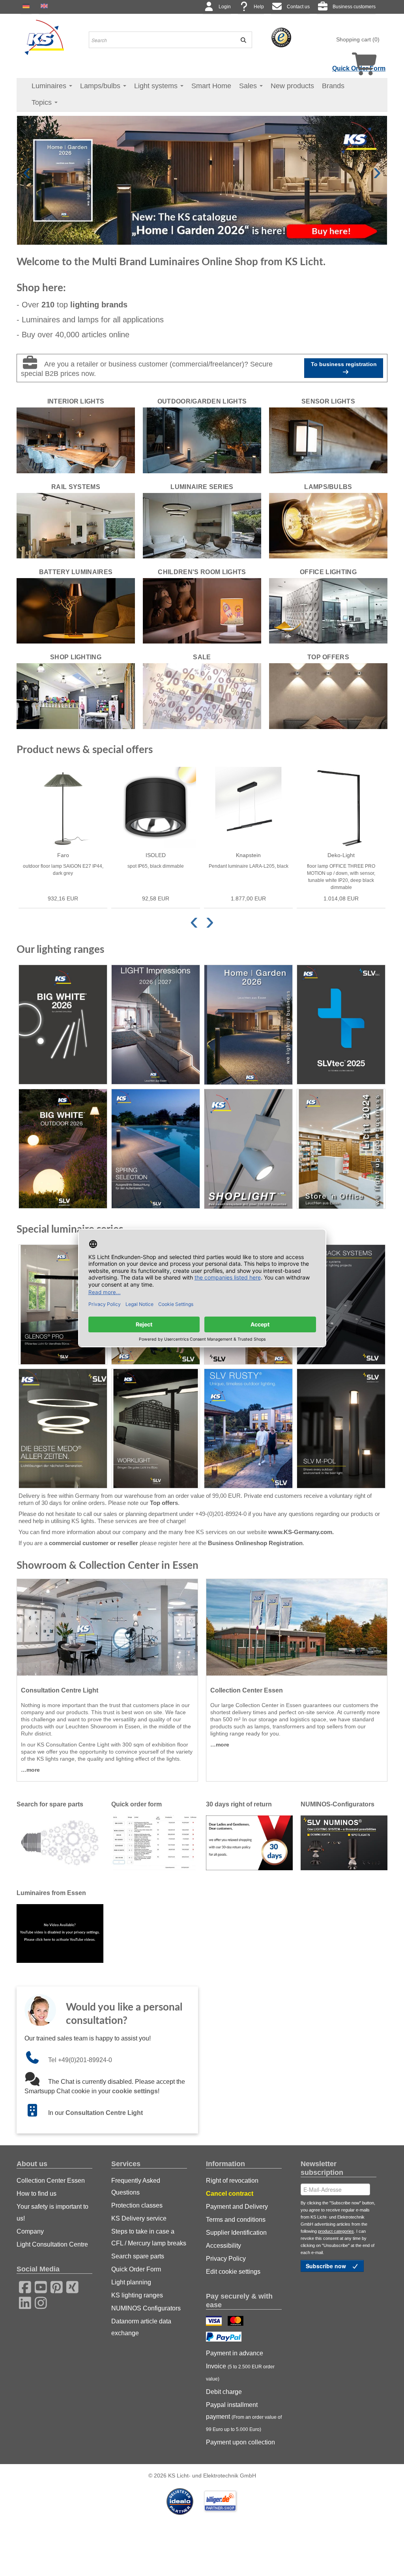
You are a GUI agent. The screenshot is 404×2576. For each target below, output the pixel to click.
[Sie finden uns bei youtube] (38, 2286)
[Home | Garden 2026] (248, 1025)
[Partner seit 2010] (181, 2501)
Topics (43, 102)
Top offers (164, 1503)
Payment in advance (235, 2353)
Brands (333, 86)
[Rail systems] (76, 525)
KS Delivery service (139, 2218)
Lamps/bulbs (101, 86)
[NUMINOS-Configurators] (344, 1842)
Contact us (298, 7)
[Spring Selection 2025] (156, 1149)
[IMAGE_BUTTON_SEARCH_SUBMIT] (241, 40)
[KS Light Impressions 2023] (248, 1149)
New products (292, 86)
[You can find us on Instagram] (38, 2302)
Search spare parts (138, 2256)
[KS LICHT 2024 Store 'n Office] (341, 1149)
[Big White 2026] (63, 1025)
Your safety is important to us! (52, 2212)
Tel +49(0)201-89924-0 (80, 2060)
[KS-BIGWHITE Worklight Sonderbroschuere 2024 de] (156, 1429)
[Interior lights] (76, 440)
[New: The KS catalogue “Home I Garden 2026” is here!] (202, 180)
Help (259, 7)
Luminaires (50, 86)
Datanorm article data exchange (141, 2327)
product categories (336, 2231)
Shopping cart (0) (358, 39)
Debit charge (224, 2392)
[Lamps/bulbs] (328, 525)
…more (30, 1770)
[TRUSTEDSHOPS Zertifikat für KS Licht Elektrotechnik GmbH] (281, 37)
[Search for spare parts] (60, 1842)
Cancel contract (230, 2194)
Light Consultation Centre (52, 2244)
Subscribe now (327, 2266)
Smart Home (211, 86)
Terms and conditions (236, 2220)
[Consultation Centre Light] (107, 1627)
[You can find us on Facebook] (22, 2286)
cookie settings (135, 2091)
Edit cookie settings (233, 2272)
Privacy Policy (226, 2259)
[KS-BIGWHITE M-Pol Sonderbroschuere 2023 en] (341, 1429)
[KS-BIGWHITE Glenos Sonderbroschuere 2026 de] (63, 1305)
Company (30, 2231)
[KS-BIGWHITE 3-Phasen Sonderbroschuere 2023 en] (341, 1305)
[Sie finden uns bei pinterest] (54, 2286)
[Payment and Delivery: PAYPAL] (225, 2338)
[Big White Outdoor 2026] (63, 1149)
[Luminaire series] (202, 525)
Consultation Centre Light (104, 2113)
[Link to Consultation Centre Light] (36, 2113)
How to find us (36, 2194)
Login (225, 7)
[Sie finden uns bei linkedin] (22, 2302)
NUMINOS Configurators (146, 2308)
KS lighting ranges (137, 2295)
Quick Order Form (136, 2269)
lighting (99, 305)
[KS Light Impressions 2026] (156, 1025)
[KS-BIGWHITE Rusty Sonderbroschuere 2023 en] (248, 1429)
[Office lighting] (328, 610)
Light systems (157, 86)
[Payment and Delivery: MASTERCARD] (237, 2322)
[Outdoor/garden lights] (202, 440)
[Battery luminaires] (76, 610)
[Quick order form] (155, 1842)
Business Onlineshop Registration (255, 1543)
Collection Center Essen (51, 2181)
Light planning (131, 2282)
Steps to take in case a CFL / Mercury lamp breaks (149, 2237)
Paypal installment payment (244, 2417)
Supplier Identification (236, 2233)
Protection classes (137, 2205)
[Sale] (202, 696)
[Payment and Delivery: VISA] (215, 2322)
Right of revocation (232, 2181)
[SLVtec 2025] (341, 1025)
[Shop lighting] (76, 696)
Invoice (240, 2372)
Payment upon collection (240, 2442)
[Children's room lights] (202, 610)
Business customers (354, 7)
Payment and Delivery (237, 2207)
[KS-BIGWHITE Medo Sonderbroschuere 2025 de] (63, 1429)
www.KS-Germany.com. (301, 1532)
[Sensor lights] (328, 440)
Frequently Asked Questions (136, 2186)
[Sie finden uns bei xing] (70, 2286)
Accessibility (224, 2246)
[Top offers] (328, 696)
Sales (249, 86)
